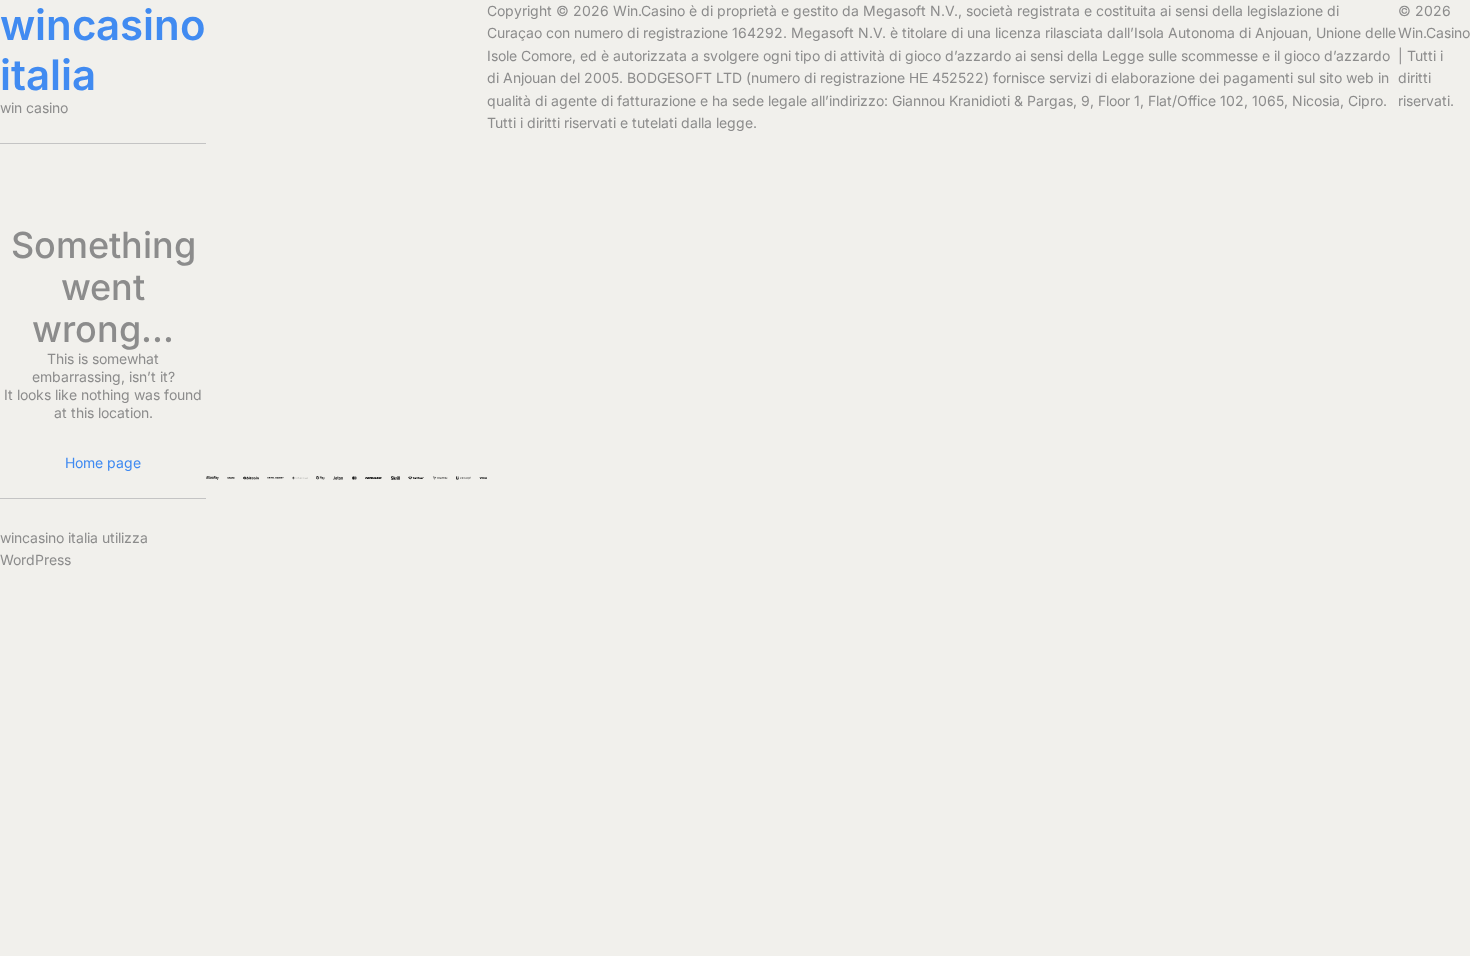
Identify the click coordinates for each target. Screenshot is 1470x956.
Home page (103, 462)
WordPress (35, 559)
